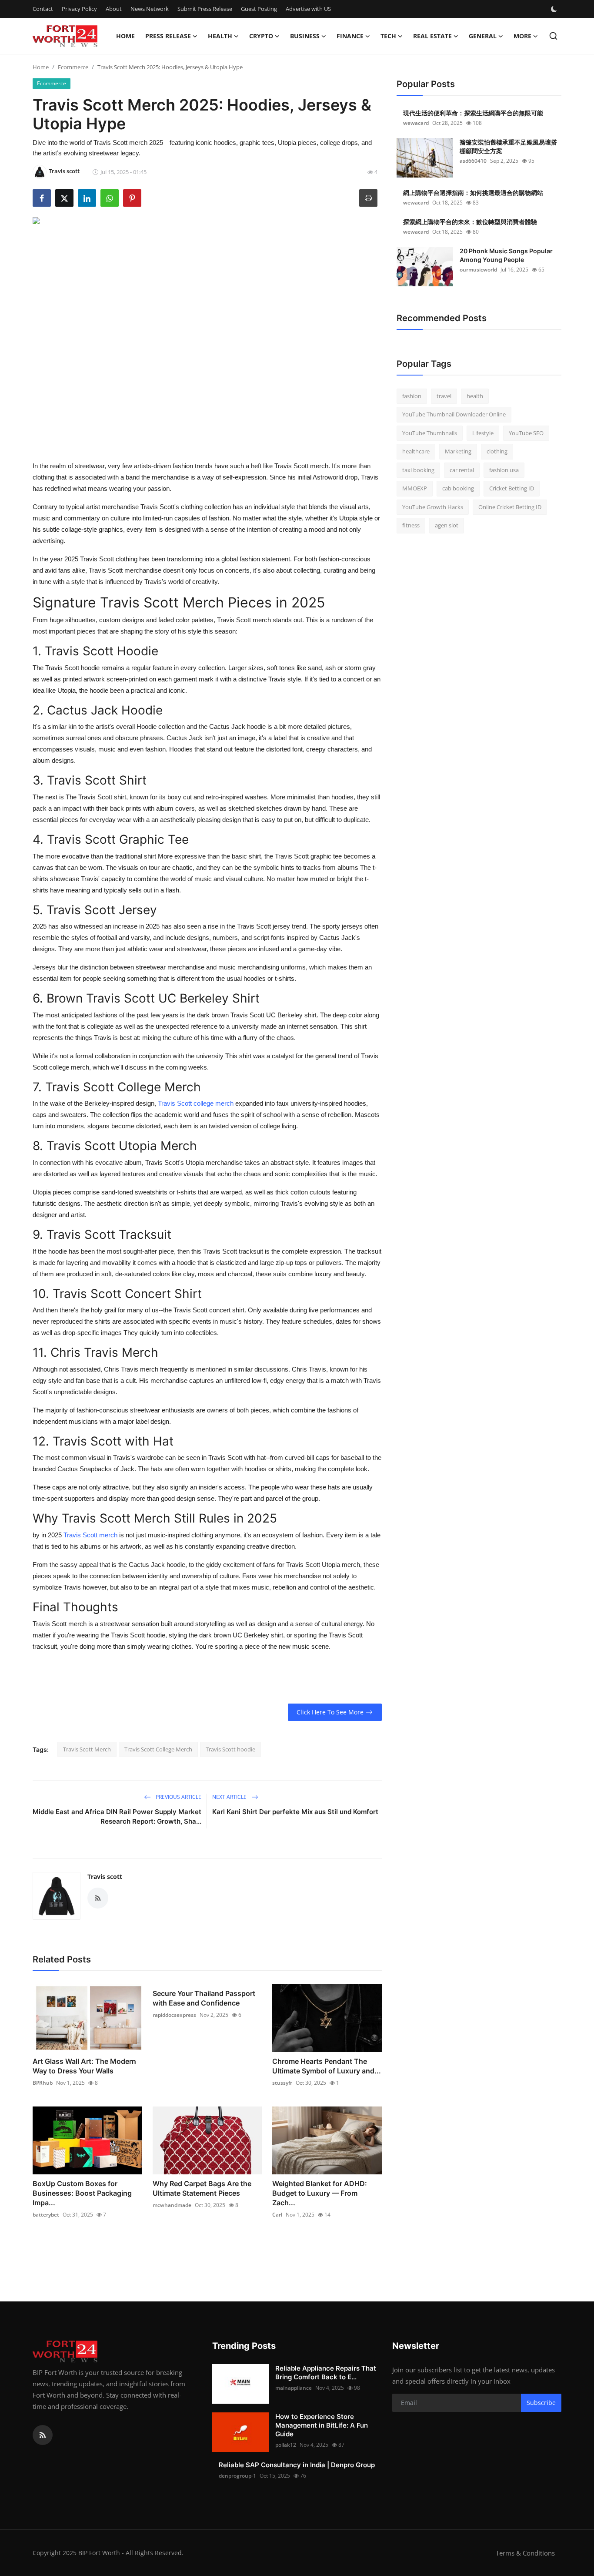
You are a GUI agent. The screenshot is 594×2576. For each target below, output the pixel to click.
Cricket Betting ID (512, 489)
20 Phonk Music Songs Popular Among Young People (506, 255)
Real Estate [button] (432, 36)
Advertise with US (308, 9)
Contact (43, 9)
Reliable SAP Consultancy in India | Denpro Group (297, 2465)
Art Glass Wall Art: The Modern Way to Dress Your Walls (84, 2066)
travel (444, 396)
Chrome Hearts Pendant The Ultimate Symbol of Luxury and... (327, 2066)
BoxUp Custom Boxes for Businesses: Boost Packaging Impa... (82, 2193)
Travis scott (105, 1877)
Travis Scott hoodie (230, 1749)
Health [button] (220, 36)
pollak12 (286, 2445)
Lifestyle (483, 433)
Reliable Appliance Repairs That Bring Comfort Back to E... (326, 2373)
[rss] (43, 2435)
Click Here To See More (330, 1712)
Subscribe (541, 2403)
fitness (411, 526)
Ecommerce (73, 67)
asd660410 (473, 161)
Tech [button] (388, 36)
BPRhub (43, 2083)
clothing (497, 452)
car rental (462, 470)
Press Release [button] (168, 36)
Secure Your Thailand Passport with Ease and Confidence (204, 1998)
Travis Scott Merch (87, 1749)
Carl (277, 2215)
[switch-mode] (555, 9)
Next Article (230, 1797)
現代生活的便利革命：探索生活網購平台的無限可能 (473, 113)
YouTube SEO (526, 433)
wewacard (416, 123)
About (114, 9)
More (522, 36)
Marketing (458, 452)
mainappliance (294, 2388)
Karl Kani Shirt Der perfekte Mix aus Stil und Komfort (295, 1812)
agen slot (447, 526)
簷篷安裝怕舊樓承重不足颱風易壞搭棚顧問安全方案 (508, 146)
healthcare (416, 452)
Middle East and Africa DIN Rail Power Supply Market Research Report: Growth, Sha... (117, 1816)
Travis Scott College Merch (158, 1749)
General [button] (483, 36)
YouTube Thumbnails (430, 433)
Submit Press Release (205, 9)
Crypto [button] (261, 36)
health (475, 396)
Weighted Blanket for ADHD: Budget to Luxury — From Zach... (320, 2193)
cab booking (458, 489)
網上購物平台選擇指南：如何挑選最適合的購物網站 (473, 193)
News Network (150, 9)
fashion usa (504, 470)
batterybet (46, 2215)
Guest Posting (259, 9)
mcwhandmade (172, 2205)
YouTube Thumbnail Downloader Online (454, 415)
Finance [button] (350, 36)
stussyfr (282, 2083)
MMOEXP (415, 489)
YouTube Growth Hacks (433, 507)
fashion (412, 396)
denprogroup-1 (237, 2476)
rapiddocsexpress (174, 2015)
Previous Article (178, 1797)
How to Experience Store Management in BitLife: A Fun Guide (322, 2425)
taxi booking (418, 470)
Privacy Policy (79, 9)
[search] (553, 36)
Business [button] (305, 36)
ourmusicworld (478, 270)
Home (125, 36)
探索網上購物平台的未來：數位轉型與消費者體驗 (470, 222)
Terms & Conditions (525, 2553)
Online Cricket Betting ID (510, 507)
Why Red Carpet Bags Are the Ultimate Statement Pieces (202, 2188)
